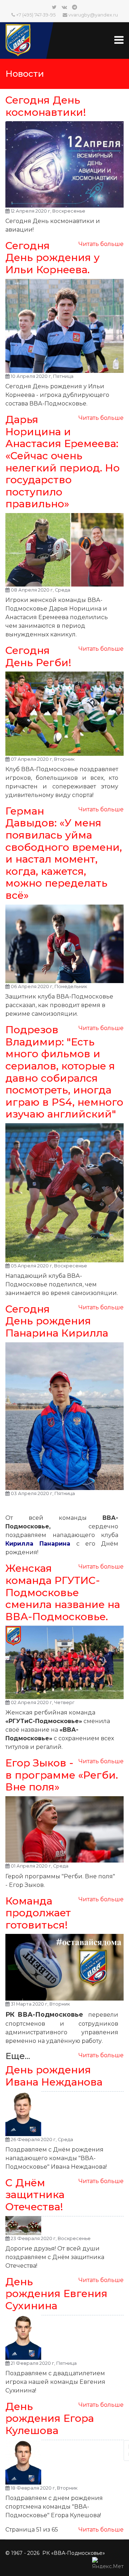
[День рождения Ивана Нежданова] (64, 2114)
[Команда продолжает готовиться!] (64, 1967)
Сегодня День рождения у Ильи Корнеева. (52, 258)
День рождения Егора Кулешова (50, 2418)
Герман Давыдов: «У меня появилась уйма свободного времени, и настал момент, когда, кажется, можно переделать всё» (64, 853)
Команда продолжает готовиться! (38, 1913)
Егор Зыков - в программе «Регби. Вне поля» (62, 1775)
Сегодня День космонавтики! (46, 106)
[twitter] (54, 7)
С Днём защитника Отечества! (35, 2195)
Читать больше (101, 244)
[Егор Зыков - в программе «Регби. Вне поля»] (64, 1830)
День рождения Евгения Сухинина (56, 2294)
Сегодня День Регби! (38, 656)
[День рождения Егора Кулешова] (64, 2462)
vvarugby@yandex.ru (93, 15)
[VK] (64, 7)
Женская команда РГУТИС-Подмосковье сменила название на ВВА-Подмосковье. (63, 1592)
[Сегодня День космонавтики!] (64, 164)
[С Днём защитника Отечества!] (64, 2226)
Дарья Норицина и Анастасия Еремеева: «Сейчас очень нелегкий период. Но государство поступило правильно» (63, 462)
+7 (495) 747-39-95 (36, 15)
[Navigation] (119, 33)
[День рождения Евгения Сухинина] (64, 2337)
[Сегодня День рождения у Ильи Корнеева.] (64, 326)
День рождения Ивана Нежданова (54, 2076)
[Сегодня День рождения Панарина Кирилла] (64, 1416)
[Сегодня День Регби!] (64, 713)
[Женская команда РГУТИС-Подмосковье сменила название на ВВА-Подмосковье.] (64, 1662)
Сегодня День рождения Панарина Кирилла (57, 1321)
